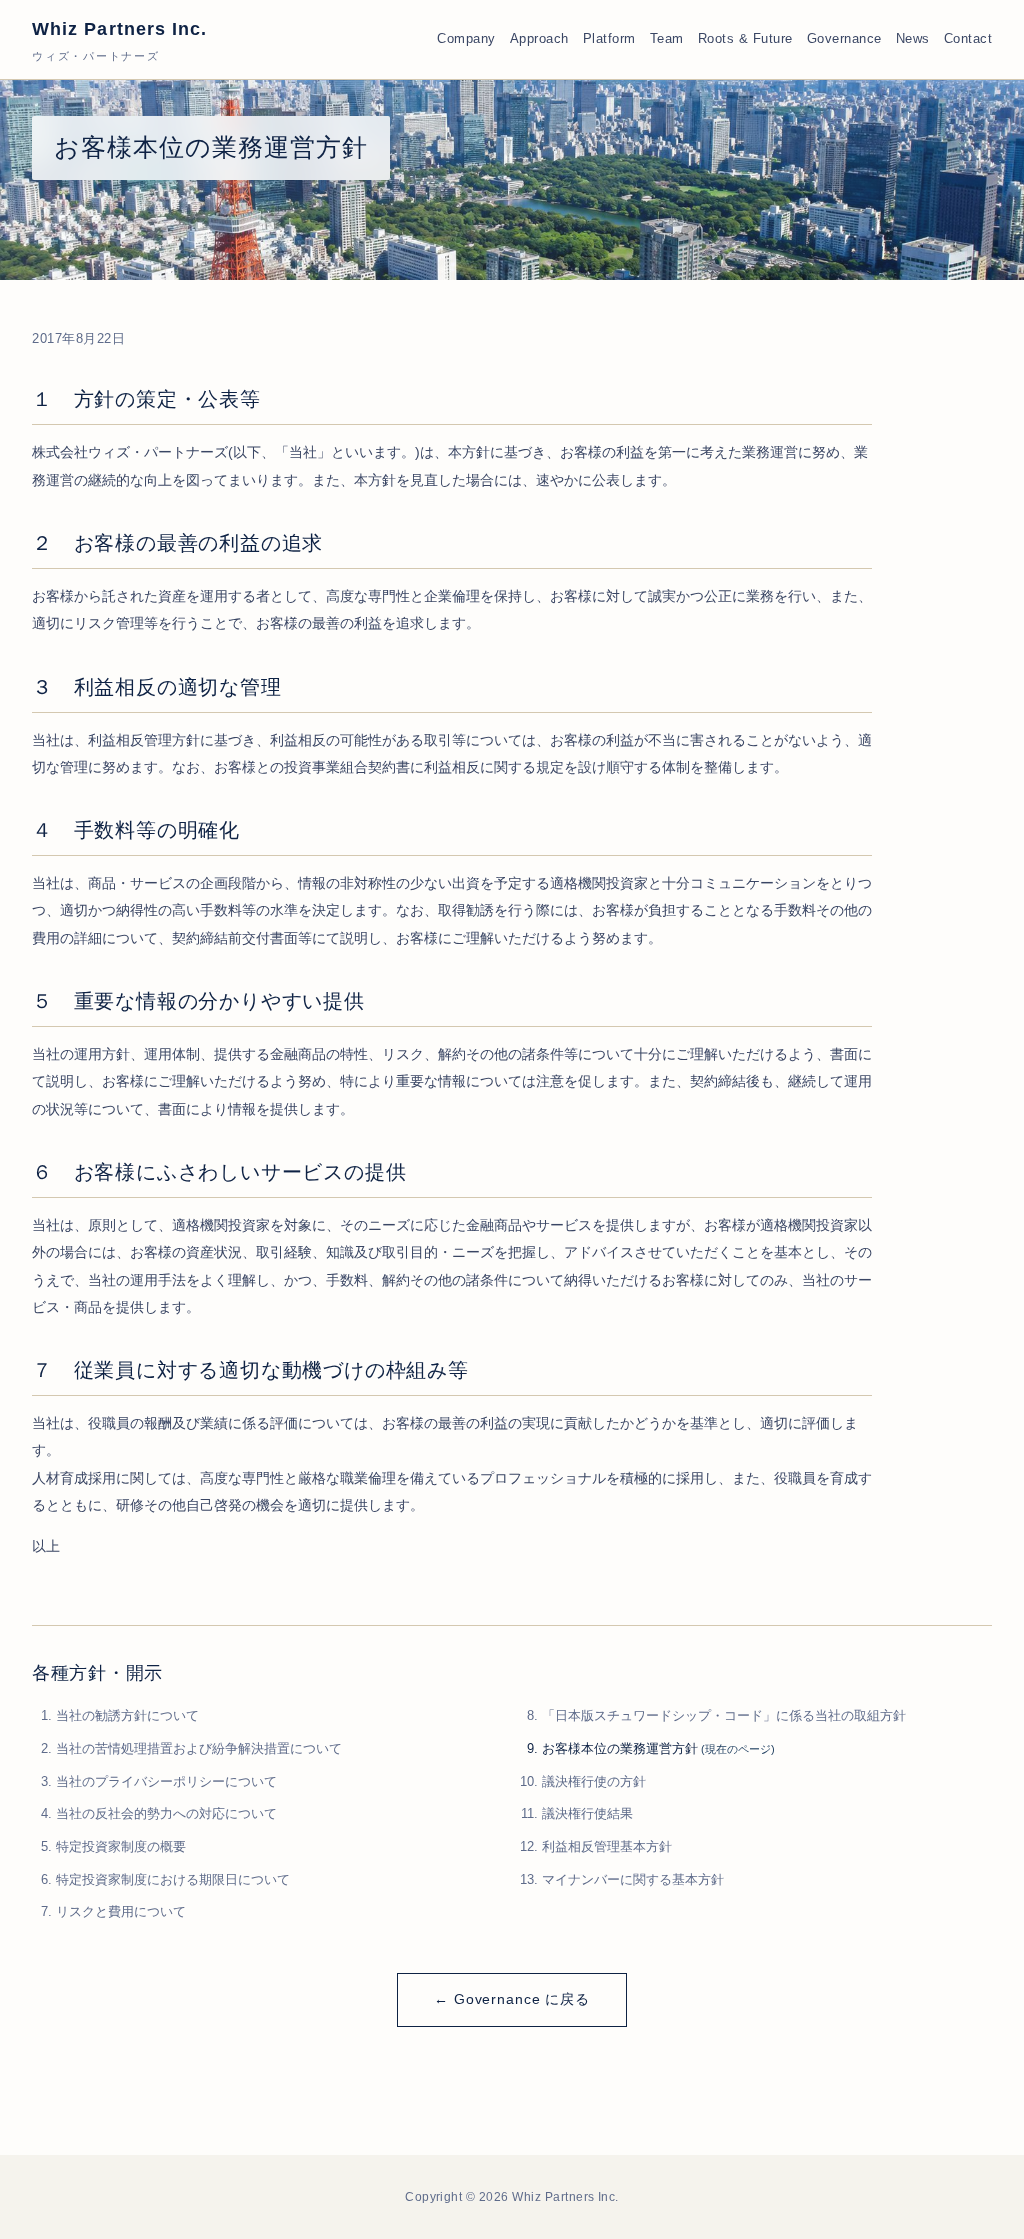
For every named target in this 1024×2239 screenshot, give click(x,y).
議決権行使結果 (587, 1813)
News (913, 39)
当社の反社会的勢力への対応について (166, 1813)
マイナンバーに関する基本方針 (633, 1879)
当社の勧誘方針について (127, 1715)
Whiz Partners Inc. (119, 40)
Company (466, 39)
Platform (609, 39)
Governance (844, 39)
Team (667, 39)
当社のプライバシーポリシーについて (166, 1781)
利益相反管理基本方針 (607, 1846)
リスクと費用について (121, 1911)
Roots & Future (745, 39)
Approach (539, 39)
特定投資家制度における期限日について (173, 1879)
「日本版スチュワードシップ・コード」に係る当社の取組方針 (724, 1715)
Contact (968, 39)
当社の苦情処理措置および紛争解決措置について (199, 1748)
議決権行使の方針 (594, 1781)
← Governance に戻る (511, 1999)
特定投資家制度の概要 (121, 1846)
